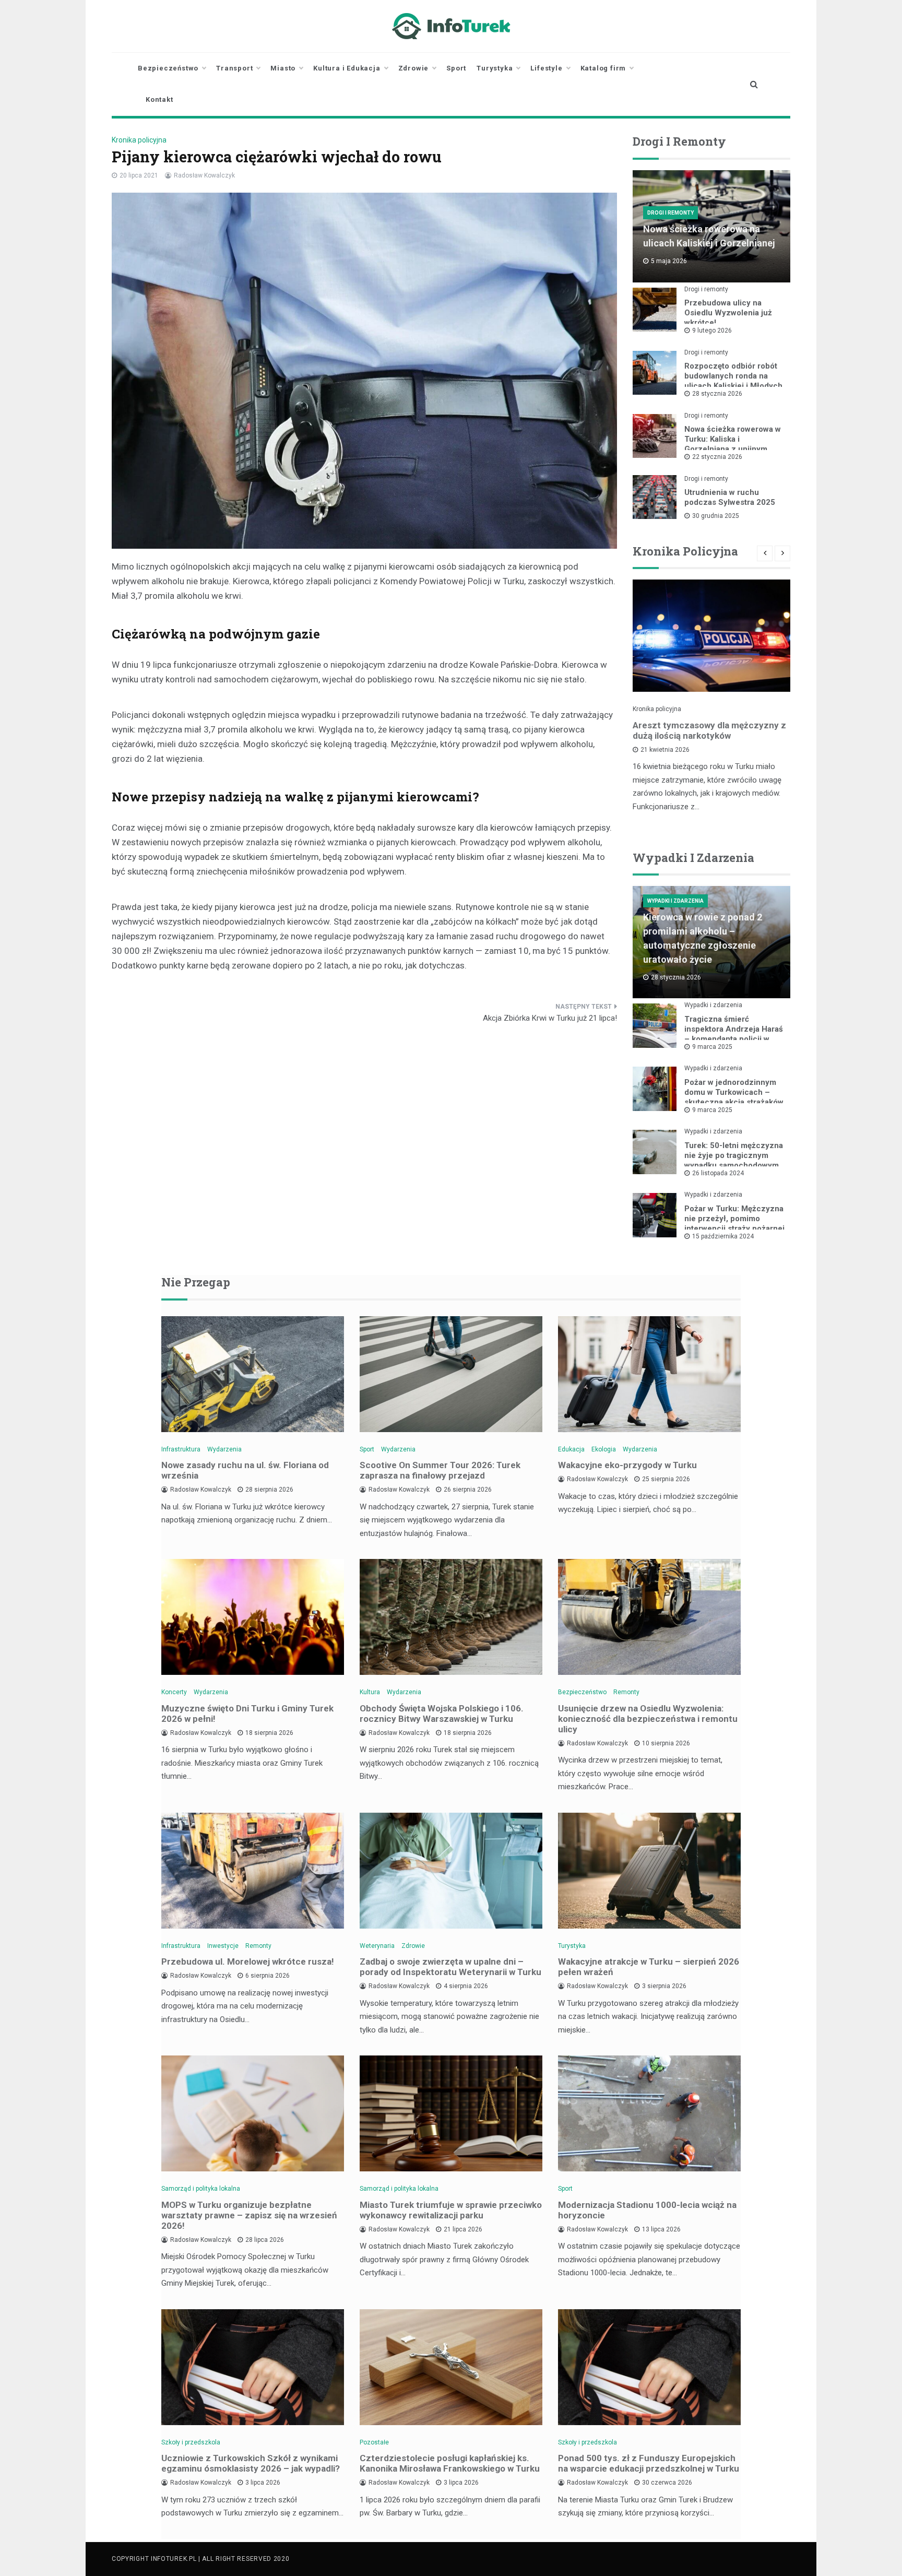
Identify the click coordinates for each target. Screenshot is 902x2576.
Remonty (626, 1692)
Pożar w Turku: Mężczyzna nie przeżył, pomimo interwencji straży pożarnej (734, 1219)
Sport (456, 68)
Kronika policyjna (139, 140)
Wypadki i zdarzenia (675, 901)
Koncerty (174, 1692)
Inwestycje (223, 1946)
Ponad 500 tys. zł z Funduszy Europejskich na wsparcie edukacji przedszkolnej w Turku (649, 2463)
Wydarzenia (224, 1449)
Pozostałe (374, 2442)
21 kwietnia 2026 (665, 750)
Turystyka (495, 68)
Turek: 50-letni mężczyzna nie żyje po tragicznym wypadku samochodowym (734, 1155)
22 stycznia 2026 (717, 457)
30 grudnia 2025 (716, 516)
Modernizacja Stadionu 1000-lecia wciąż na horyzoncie (647, 2210)
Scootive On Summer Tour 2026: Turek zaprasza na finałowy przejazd (440, 1470)
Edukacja (571, 1449)
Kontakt (159, 99)
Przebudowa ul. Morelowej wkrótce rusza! (248, 1961)
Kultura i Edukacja (347, 68)
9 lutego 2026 (712, 330)
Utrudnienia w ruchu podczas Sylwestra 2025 (730, 497)
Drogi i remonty (670, 213)
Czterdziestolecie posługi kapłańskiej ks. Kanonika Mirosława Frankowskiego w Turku (450, 2463)
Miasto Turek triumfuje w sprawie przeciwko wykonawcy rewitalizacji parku (451, 2210)
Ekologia (604, 1449)
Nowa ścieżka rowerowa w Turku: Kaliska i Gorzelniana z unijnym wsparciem (733, 444)
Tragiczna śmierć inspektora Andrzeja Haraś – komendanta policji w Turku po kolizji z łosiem (734, 1034)
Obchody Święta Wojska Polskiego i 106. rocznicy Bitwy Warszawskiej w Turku (442, 1714)
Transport (234, 68)
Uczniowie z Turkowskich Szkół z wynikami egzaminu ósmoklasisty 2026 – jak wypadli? (251, 2463)
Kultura (370, 1692)
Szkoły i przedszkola (191, 2442)
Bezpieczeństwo (168, 68)
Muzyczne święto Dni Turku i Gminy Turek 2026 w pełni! (247, 1714)
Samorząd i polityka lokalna (201, 2189)
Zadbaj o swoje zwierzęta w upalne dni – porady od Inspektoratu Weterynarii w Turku (450, 1967)
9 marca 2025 (712, 1047)
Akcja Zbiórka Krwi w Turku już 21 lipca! (550, 1018)
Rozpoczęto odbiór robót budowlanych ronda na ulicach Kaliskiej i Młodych (733, 376)
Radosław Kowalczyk (204, 175)
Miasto (283, 68)
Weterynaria (377, 1946)
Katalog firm (603, 68)
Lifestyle (546, 68)
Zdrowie (414, 68)
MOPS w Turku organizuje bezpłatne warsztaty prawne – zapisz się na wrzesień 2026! (249, 2215)
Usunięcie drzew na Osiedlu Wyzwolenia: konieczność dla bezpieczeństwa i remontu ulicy (648, 1719)
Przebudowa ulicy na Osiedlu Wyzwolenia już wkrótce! (728, 313)
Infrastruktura (181, 1449)
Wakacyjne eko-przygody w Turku (627, 1465)
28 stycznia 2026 (717, 394)
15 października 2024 (723, 1236)
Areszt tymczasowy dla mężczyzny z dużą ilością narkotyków (709, 730)
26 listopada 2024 (718, 1173)
